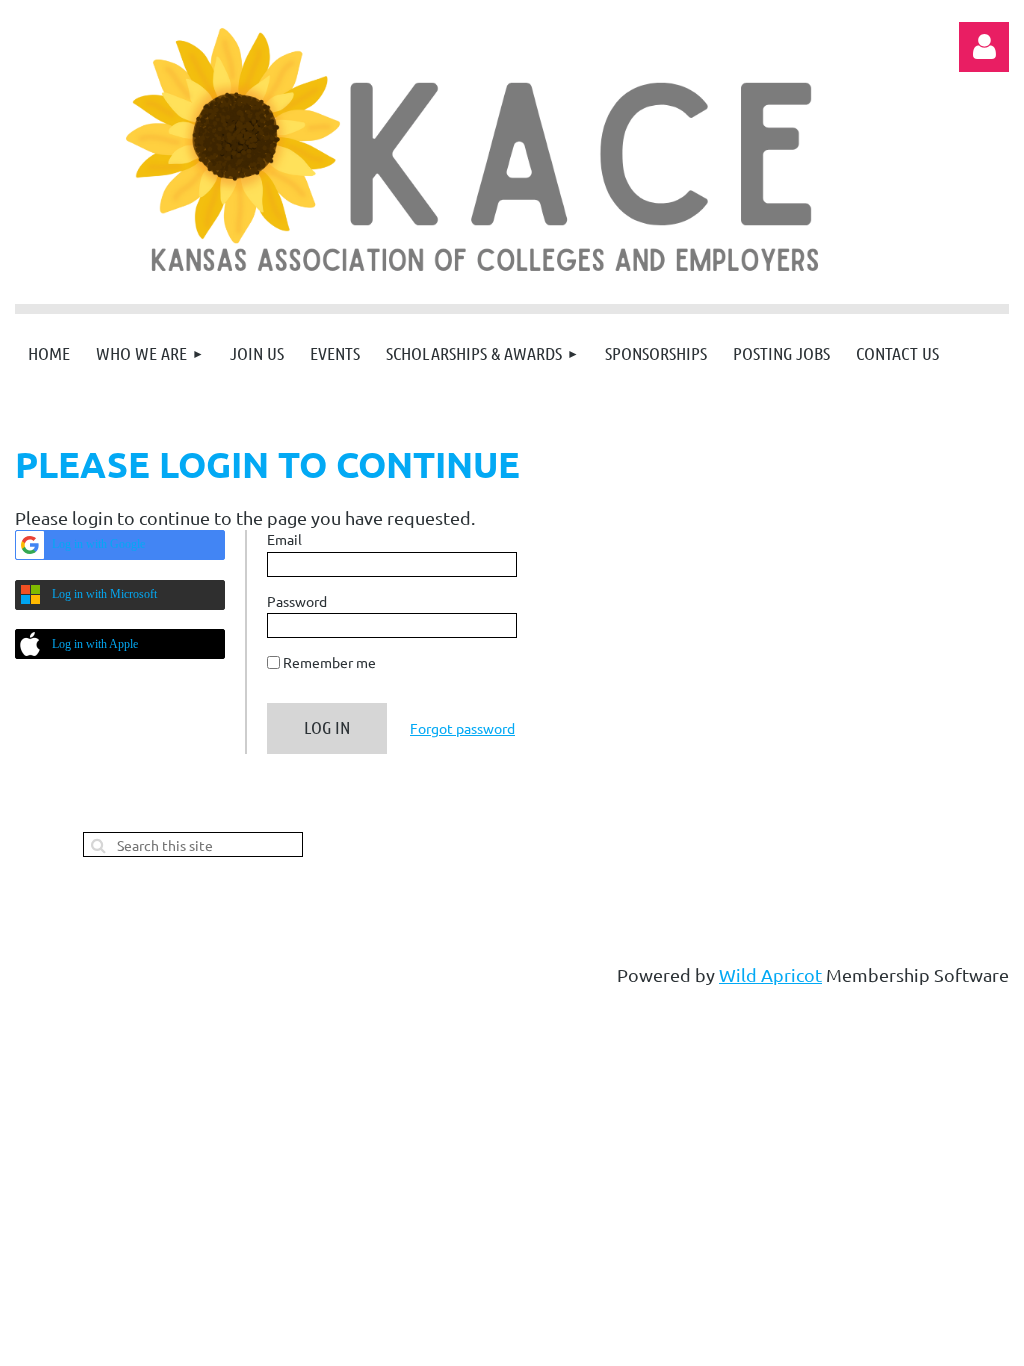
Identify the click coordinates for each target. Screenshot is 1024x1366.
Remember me (329, 662)
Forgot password (462, 728)
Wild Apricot (770, 974)
